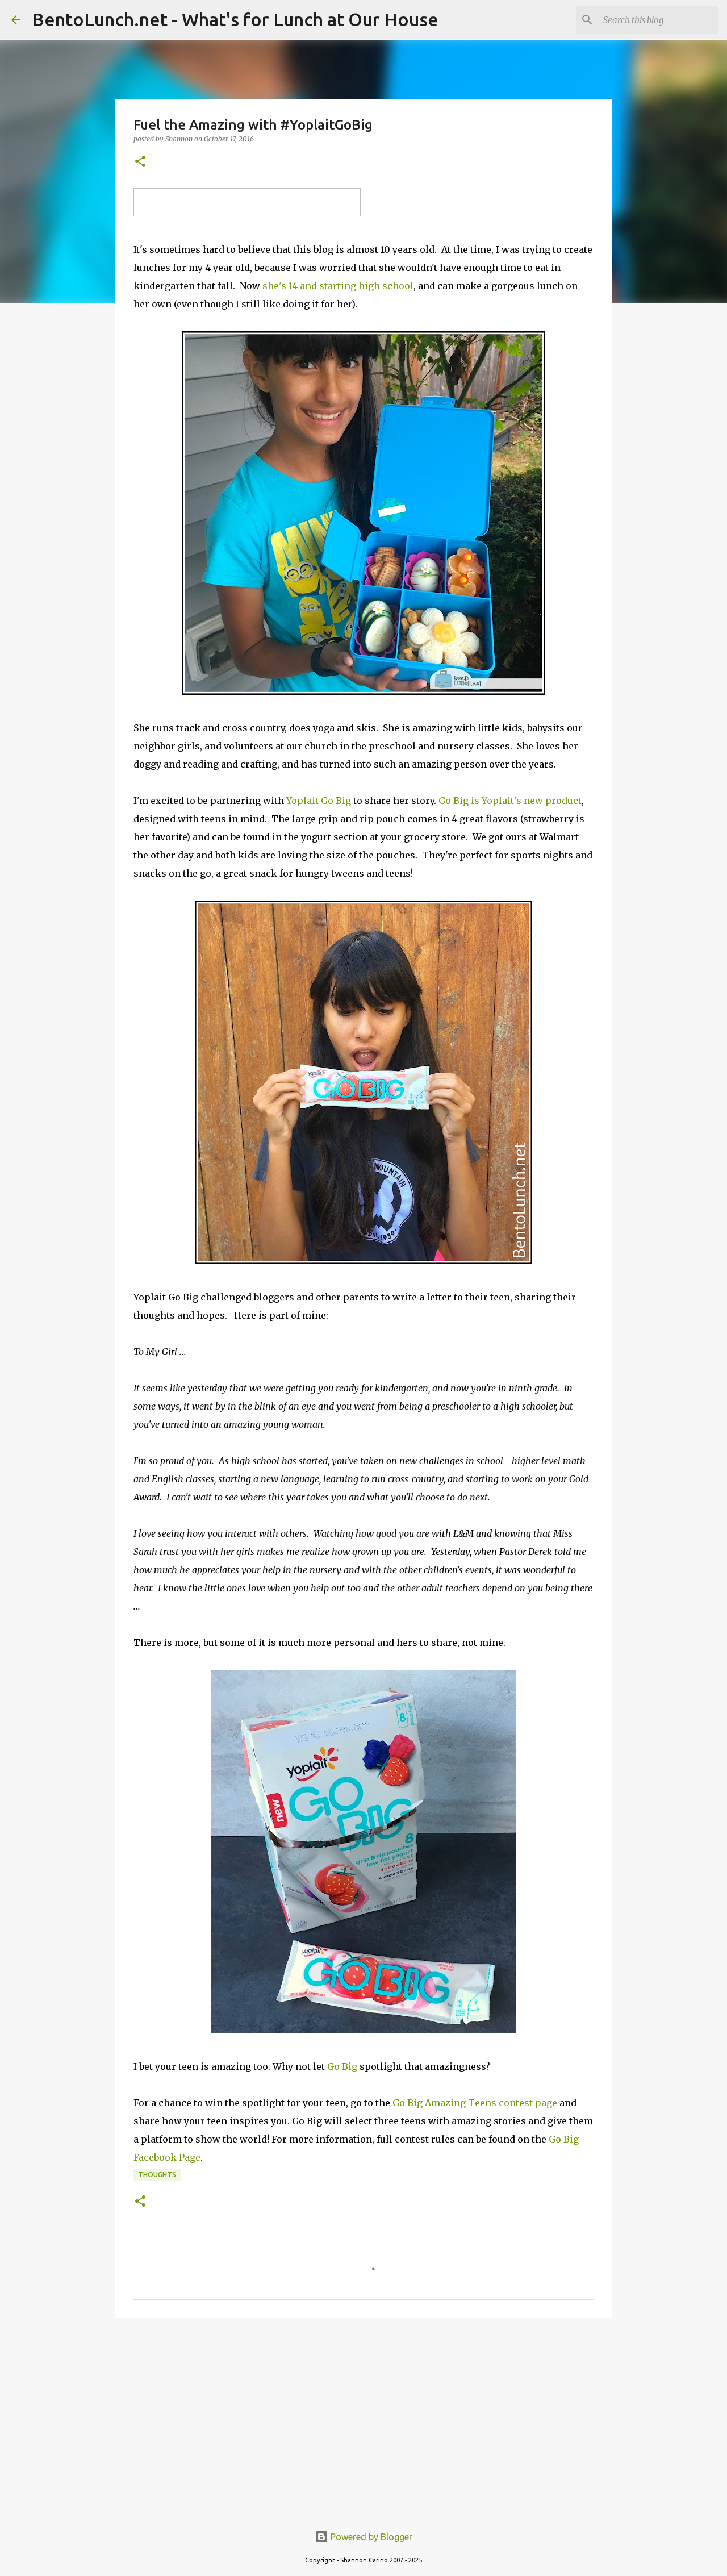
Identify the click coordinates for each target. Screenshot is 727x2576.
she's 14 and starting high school (338, 286)
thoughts (157, 2175)
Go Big (342, 2066)
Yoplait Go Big (319, 801)
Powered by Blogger (370, 2537)
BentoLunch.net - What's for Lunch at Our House (235, 19)
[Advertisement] (363, 2415)
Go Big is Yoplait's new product (510, 801)
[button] (140, 162)
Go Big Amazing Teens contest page (475, 2103)
